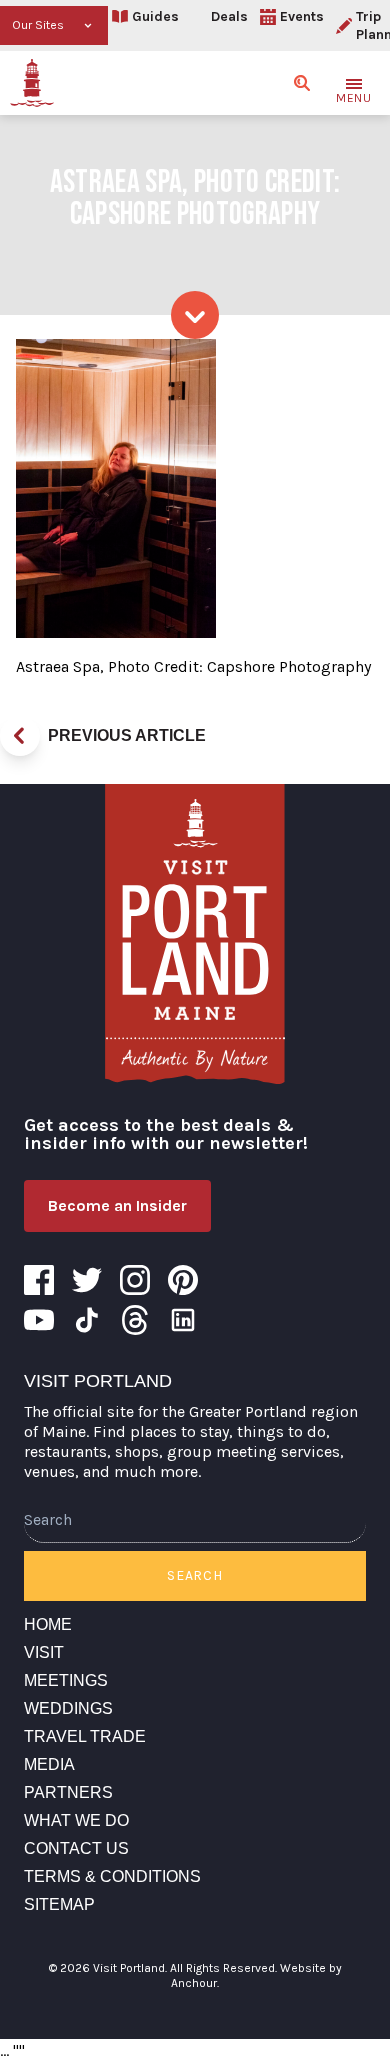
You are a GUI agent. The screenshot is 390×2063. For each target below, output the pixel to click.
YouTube (39, 1320)
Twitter (87, 1280)
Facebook (39, 1280)
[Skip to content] (195, 315)
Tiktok (87, 1320)
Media (49, 1764)
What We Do (76, 1820)
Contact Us (76, 1848)
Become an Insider (117, 1205)
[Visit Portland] (32, 83)
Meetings (66, 1680)
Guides (155, 16)
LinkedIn (183, 1320)
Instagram (135, 1280)
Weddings (68, 1708)
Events (302, 16)
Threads (135, 1320)
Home (48, 1624)
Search (194, 1575)
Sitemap (59, 1904)
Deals (229, 16)
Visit (44, 1652)
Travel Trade (85, 1736)
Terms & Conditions (112, 1876)
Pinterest (183, 1280)
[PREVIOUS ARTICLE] (20, 736)
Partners (68, 1792)
